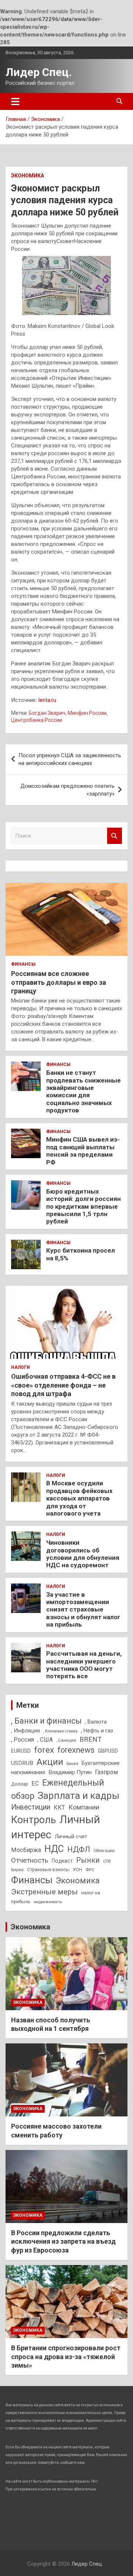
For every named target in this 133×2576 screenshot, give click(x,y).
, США (45, 1740)
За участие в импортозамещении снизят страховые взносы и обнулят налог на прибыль (83, 1610)
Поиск (115, 836)
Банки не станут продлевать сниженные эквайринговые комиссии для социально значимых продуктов (83, 1091)
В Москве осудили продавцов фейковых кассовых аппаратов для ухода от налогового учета (79, 1498)
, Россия (23, 1740)
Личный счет (71, 1836)
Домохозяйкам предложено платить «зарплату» (67, 790)
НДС (54, 1849)
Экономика (28, 176)
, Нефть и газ (97, 1731)
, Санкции (66, 1740)
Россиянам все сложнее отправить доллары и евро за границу (59, 982)
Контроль (34, 1820)
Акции (50, 1762)
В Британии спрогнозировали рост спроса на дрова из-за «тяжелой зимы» (66, 2357)
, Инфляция (25, 1731)
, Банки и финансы (46, 1721)
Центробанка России (37, 720)
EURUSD (21, 1751)
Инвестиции (31, 1807)
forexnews (76, 1750)
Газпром (106, 1772)
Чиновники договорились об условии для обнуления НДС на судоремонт (83, 1554)
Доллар (20, 1784)
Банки (72, 1764)
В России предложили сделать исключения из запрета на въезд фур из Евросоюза (63, 2241)
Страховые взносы (48, 1869)
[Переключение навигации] (15, 101)
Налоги (21, 1367)
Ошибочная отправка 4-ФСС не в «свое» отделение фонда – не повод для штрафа (63, 1385)
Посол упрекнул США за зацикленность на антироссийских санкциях (70, 759)
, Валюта (96, 1722)
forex (44, 1750)
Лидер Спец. (39, 72)
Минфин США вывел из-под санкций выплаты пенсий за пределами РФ (83, 1151)
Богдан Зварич (47, 713)
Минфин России (87, 713)
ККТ (59, 1808)
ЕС (35, 1784)
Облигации (104, 1851)
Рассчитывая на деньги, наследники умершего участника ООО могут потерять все (84, 1665)
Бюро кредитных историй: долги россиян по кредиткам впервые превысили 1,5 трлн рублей (83, 1206)
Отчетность (30, 1860)
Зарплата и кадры (79, 1796)
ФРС (90, 1870)
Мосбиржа (26, 1850)
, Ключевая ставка (60, 1731)
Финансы (23, 964)
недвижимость (48, 1902)
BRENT (91, 1739)
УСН (77, 1869)
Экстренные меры (45, 1892)
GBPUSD (108, 1751)
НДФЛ (79, 1849)
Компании (84, 1807)
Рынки (88, 1860)
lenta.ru (47, 700)
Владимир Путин (70, 1772)
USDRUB (22, 1763)
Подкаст (62, 1861)
